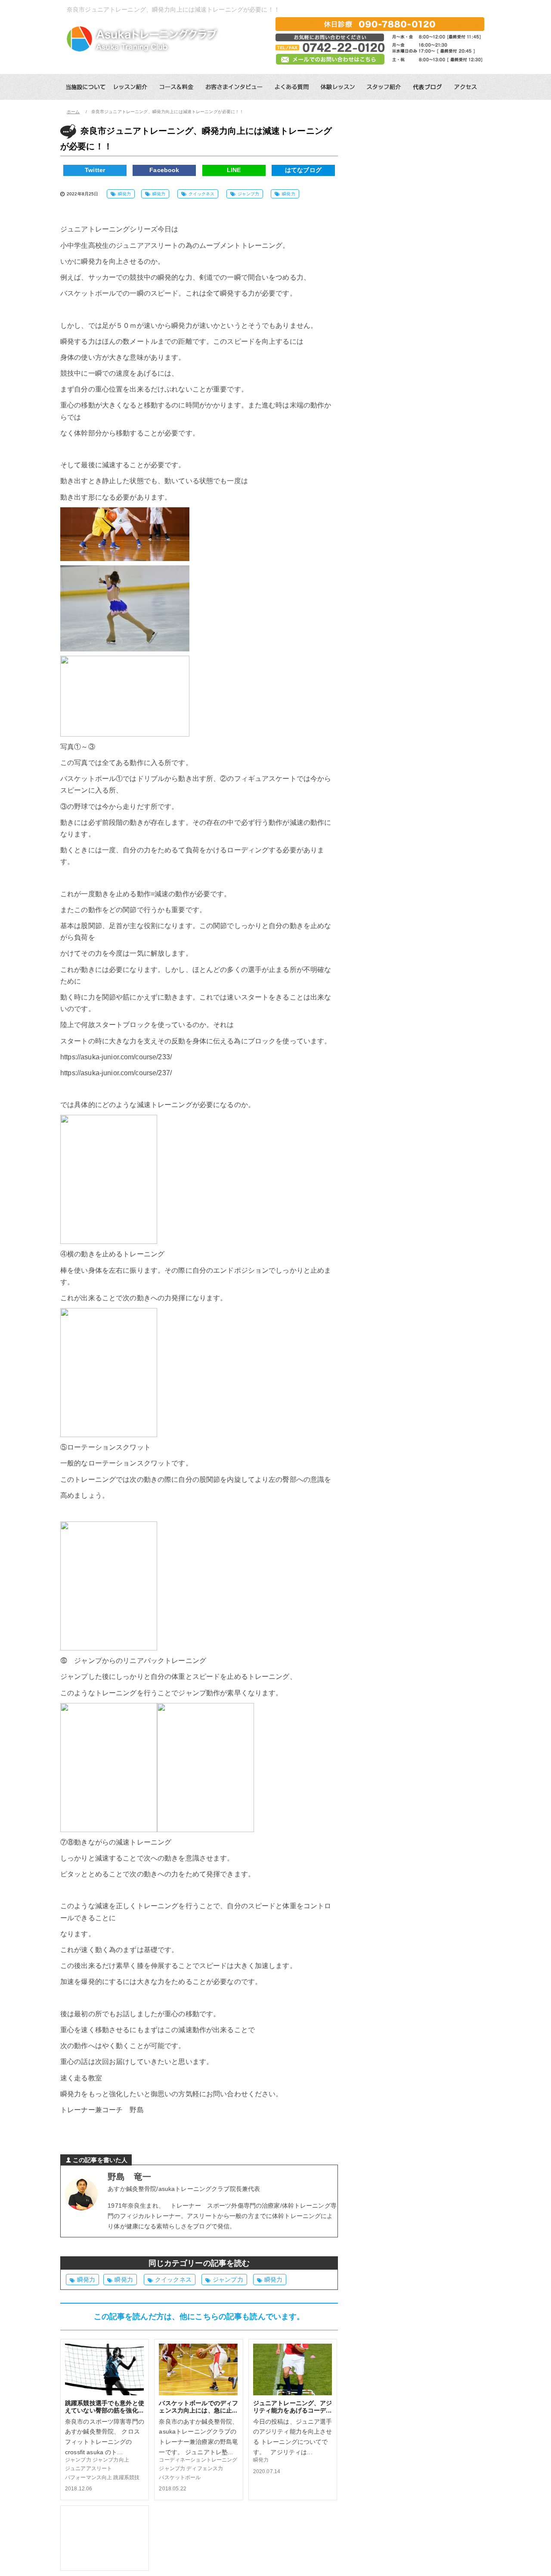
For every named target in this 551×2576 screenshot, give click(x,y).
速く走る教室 (81, 2078)
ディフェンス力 (205, 2468)
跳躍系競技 (126, 2477)
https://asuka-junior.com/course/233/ (116, 1057)
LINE (234, 170)
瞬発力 (124, 194)
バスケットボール (180, 2477)
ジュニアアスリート (88, 2468)
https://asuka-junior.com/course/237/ (116, 1073)
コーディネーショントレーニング (198, 2460)
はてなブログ (303, 170)
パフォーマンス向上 (88, 2477)
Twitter (95, 170)
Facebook (164, 170)
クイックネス (202, 194)
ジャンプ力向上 (111, 2460)
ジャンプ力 (249, 194)
